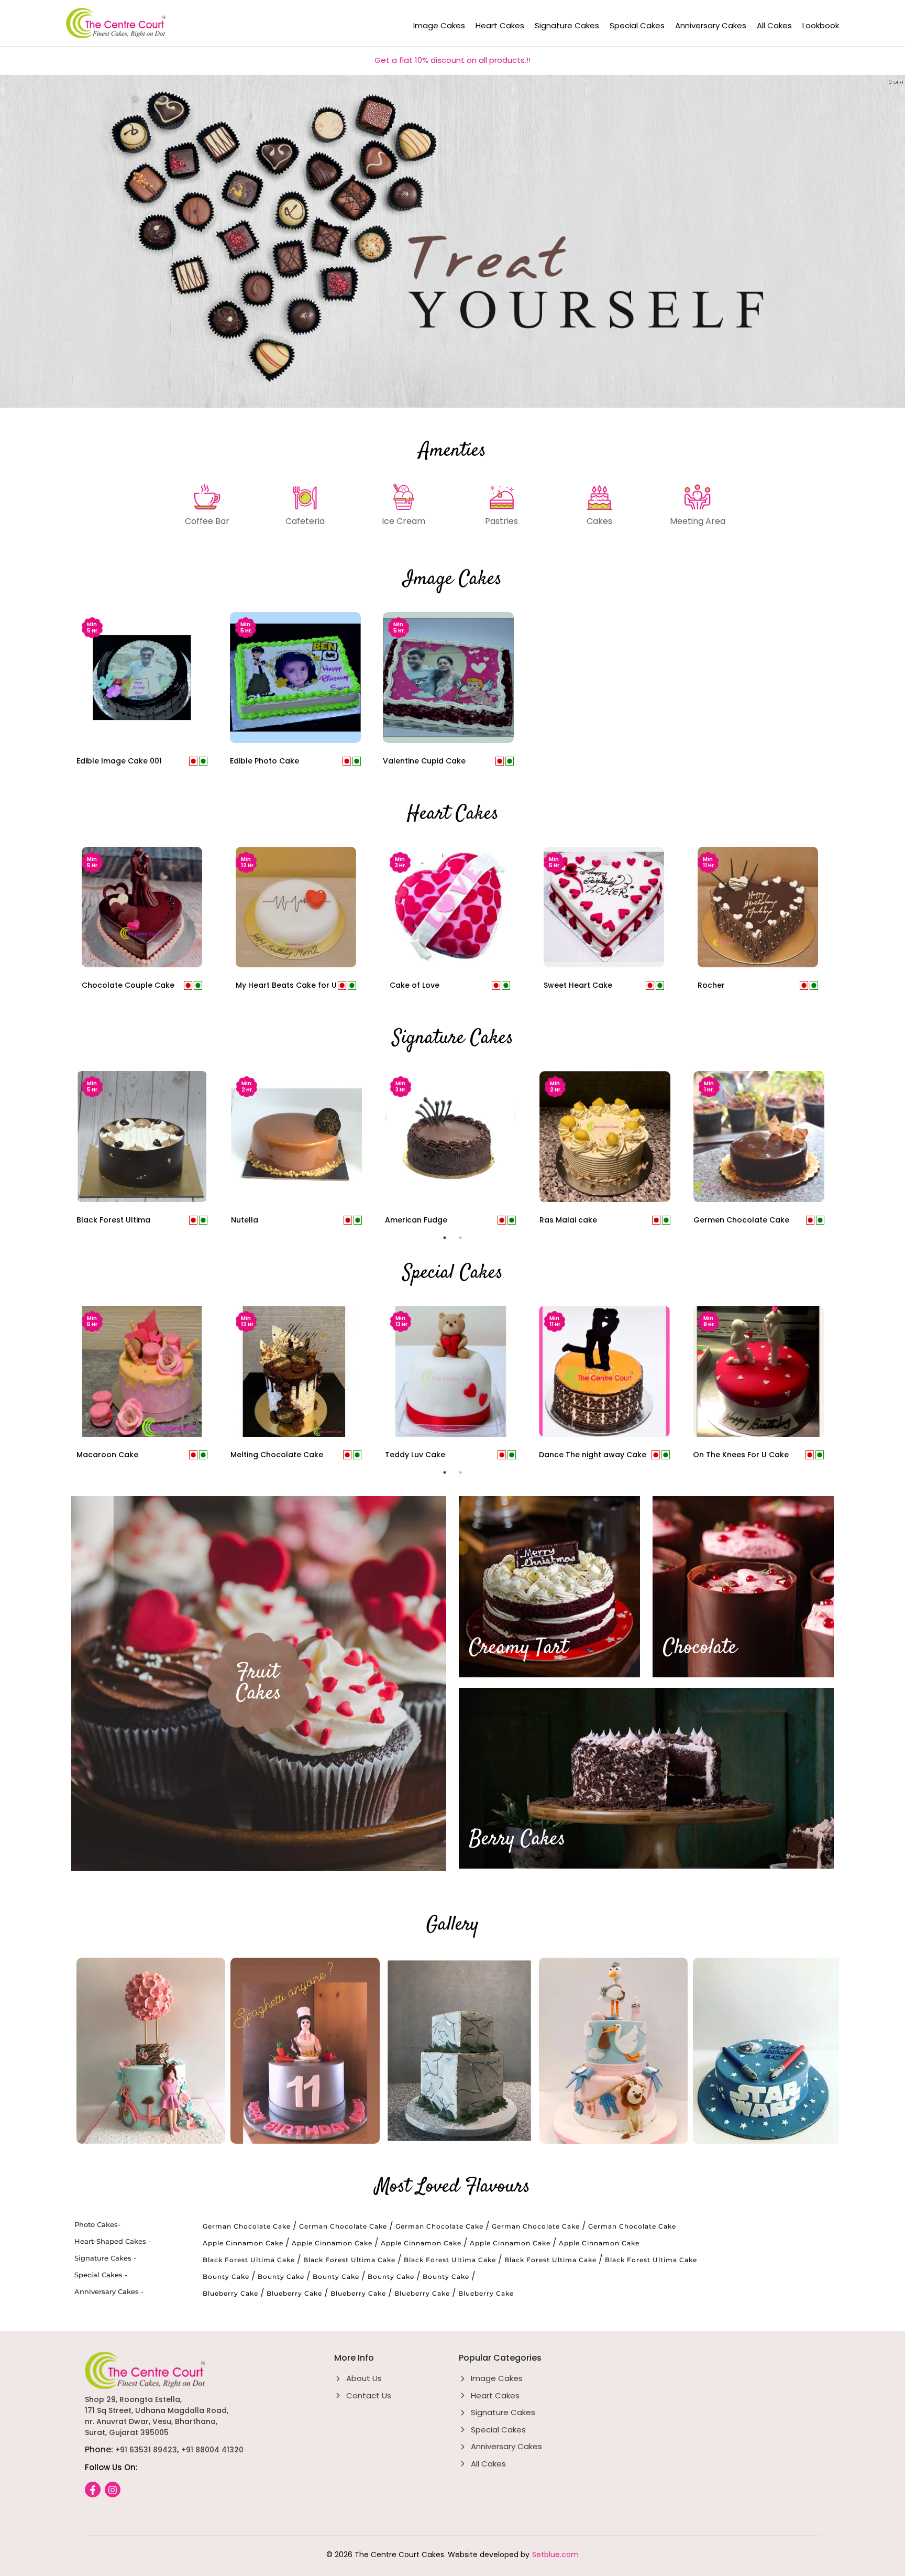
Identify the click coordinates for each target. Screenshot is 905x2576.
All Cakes (774, 25)
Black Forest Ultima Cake (249, 2260)
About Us (364, 2378)
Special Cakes (637, 25)
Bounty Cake (226, 2277)
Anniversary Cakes (711, 25)
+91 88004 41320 (212, 2450)
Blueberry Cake (230, 2293)
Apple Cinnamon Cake (243, 2243)
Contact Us (369, 2395)
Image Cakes (439, 25)
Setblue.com (555, 2555)
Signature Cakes (567, 25)
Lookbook (821, 25)
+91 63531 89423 (146, 2450)
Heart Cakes (500, 25)
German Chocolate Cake (247, 2226)
